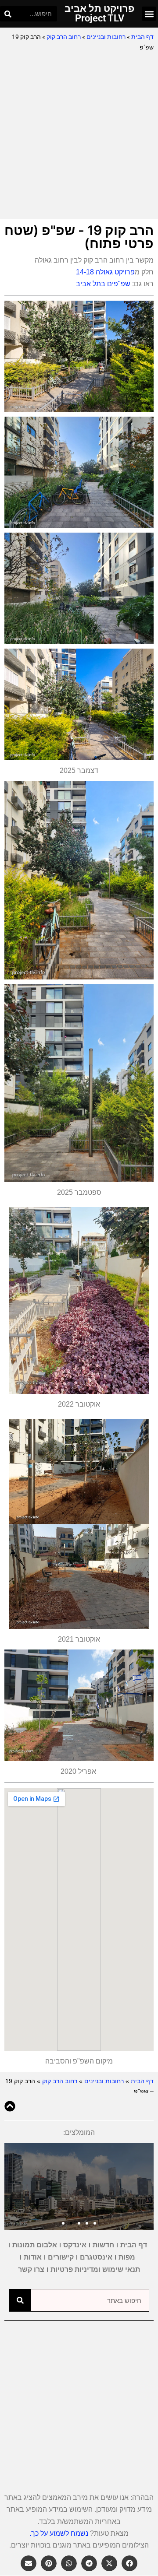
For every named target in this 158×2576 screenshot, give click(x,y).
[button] (149, 14)
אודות (33, 2257)
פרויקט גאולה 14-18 (105, 272)
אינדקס (75, 2245)
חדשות (103, 2245)
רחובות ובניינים (106, 37)
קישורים (61, 2257)
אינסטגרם (96, 2257)
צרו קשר (31, 2269)
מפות (127, 2257)
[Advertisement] (79, 136)
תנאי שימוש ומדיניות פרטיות (95, 2269)
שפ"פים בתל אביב (103, 284)
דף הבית (142, 37)
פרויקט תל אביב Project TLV (99, 13)
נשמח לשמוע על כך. (59, 2533)
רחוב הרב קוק (64, 37)
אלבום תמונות (35, 2245)
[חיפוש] (8, 14)
